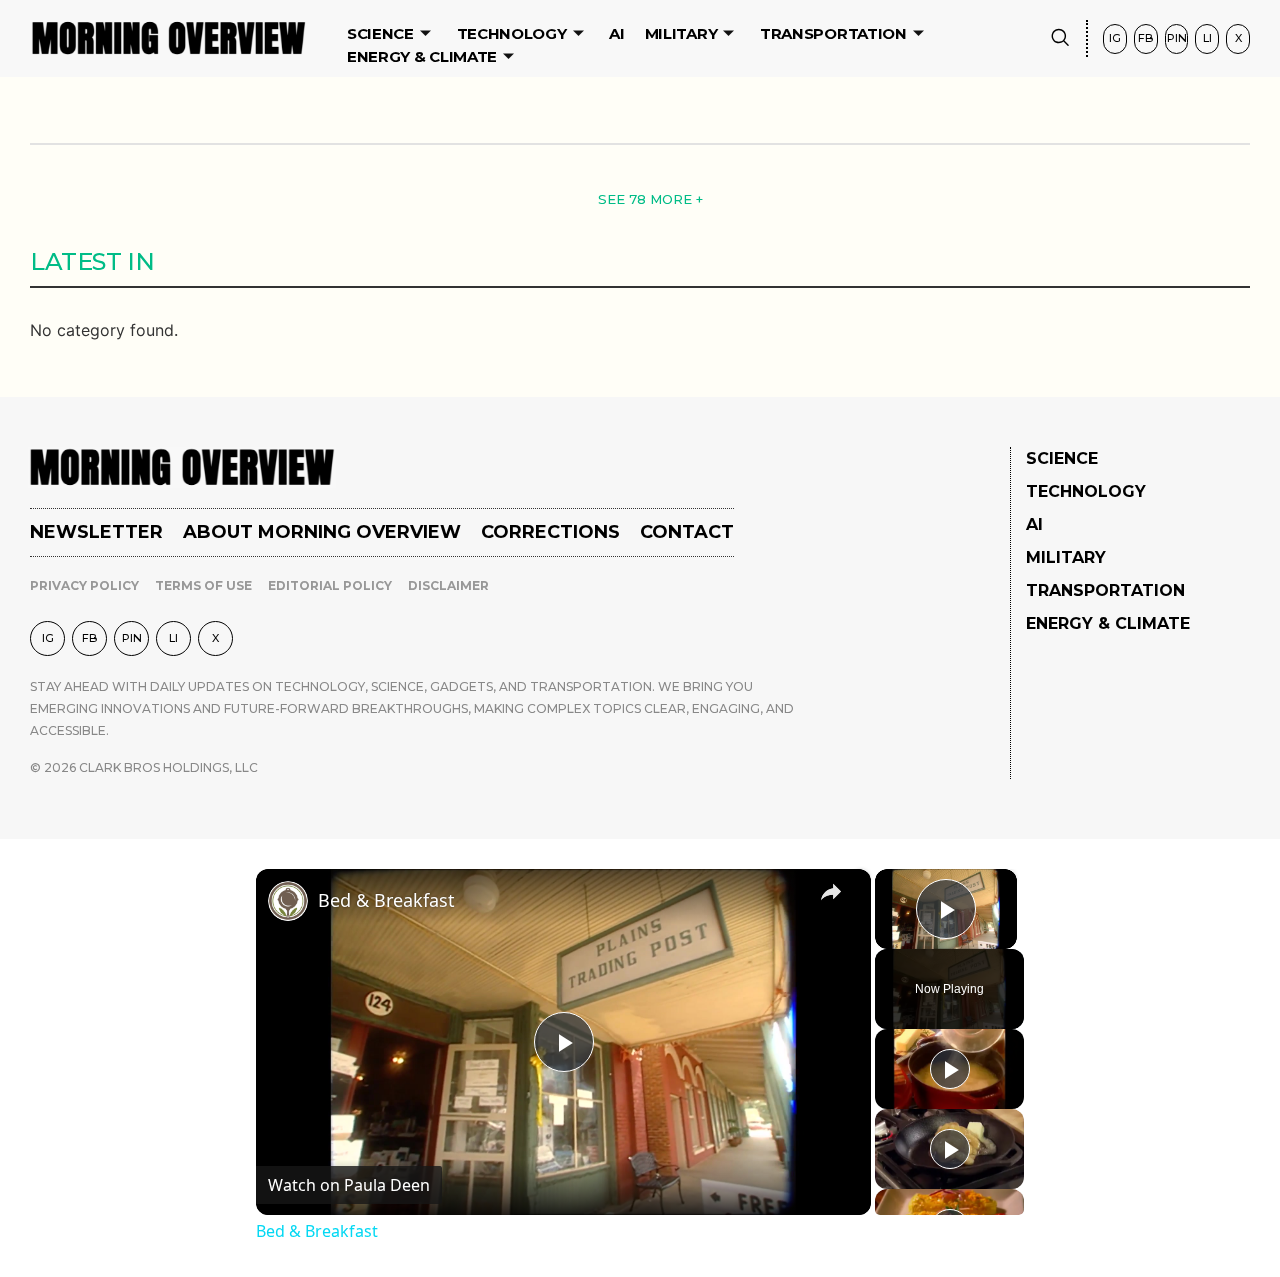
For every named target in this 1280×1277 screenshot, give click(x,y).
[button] (1060, 38)
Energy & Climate (422, 56)
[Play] (950, 1069)
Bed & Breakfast (386, 900)
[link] (288, 901)
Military (681, 33)
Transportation (833, 33)
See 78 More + (650, 199)
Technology (512, 33)
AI (616, 33)
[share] (831, 891)
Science (380, 33)
